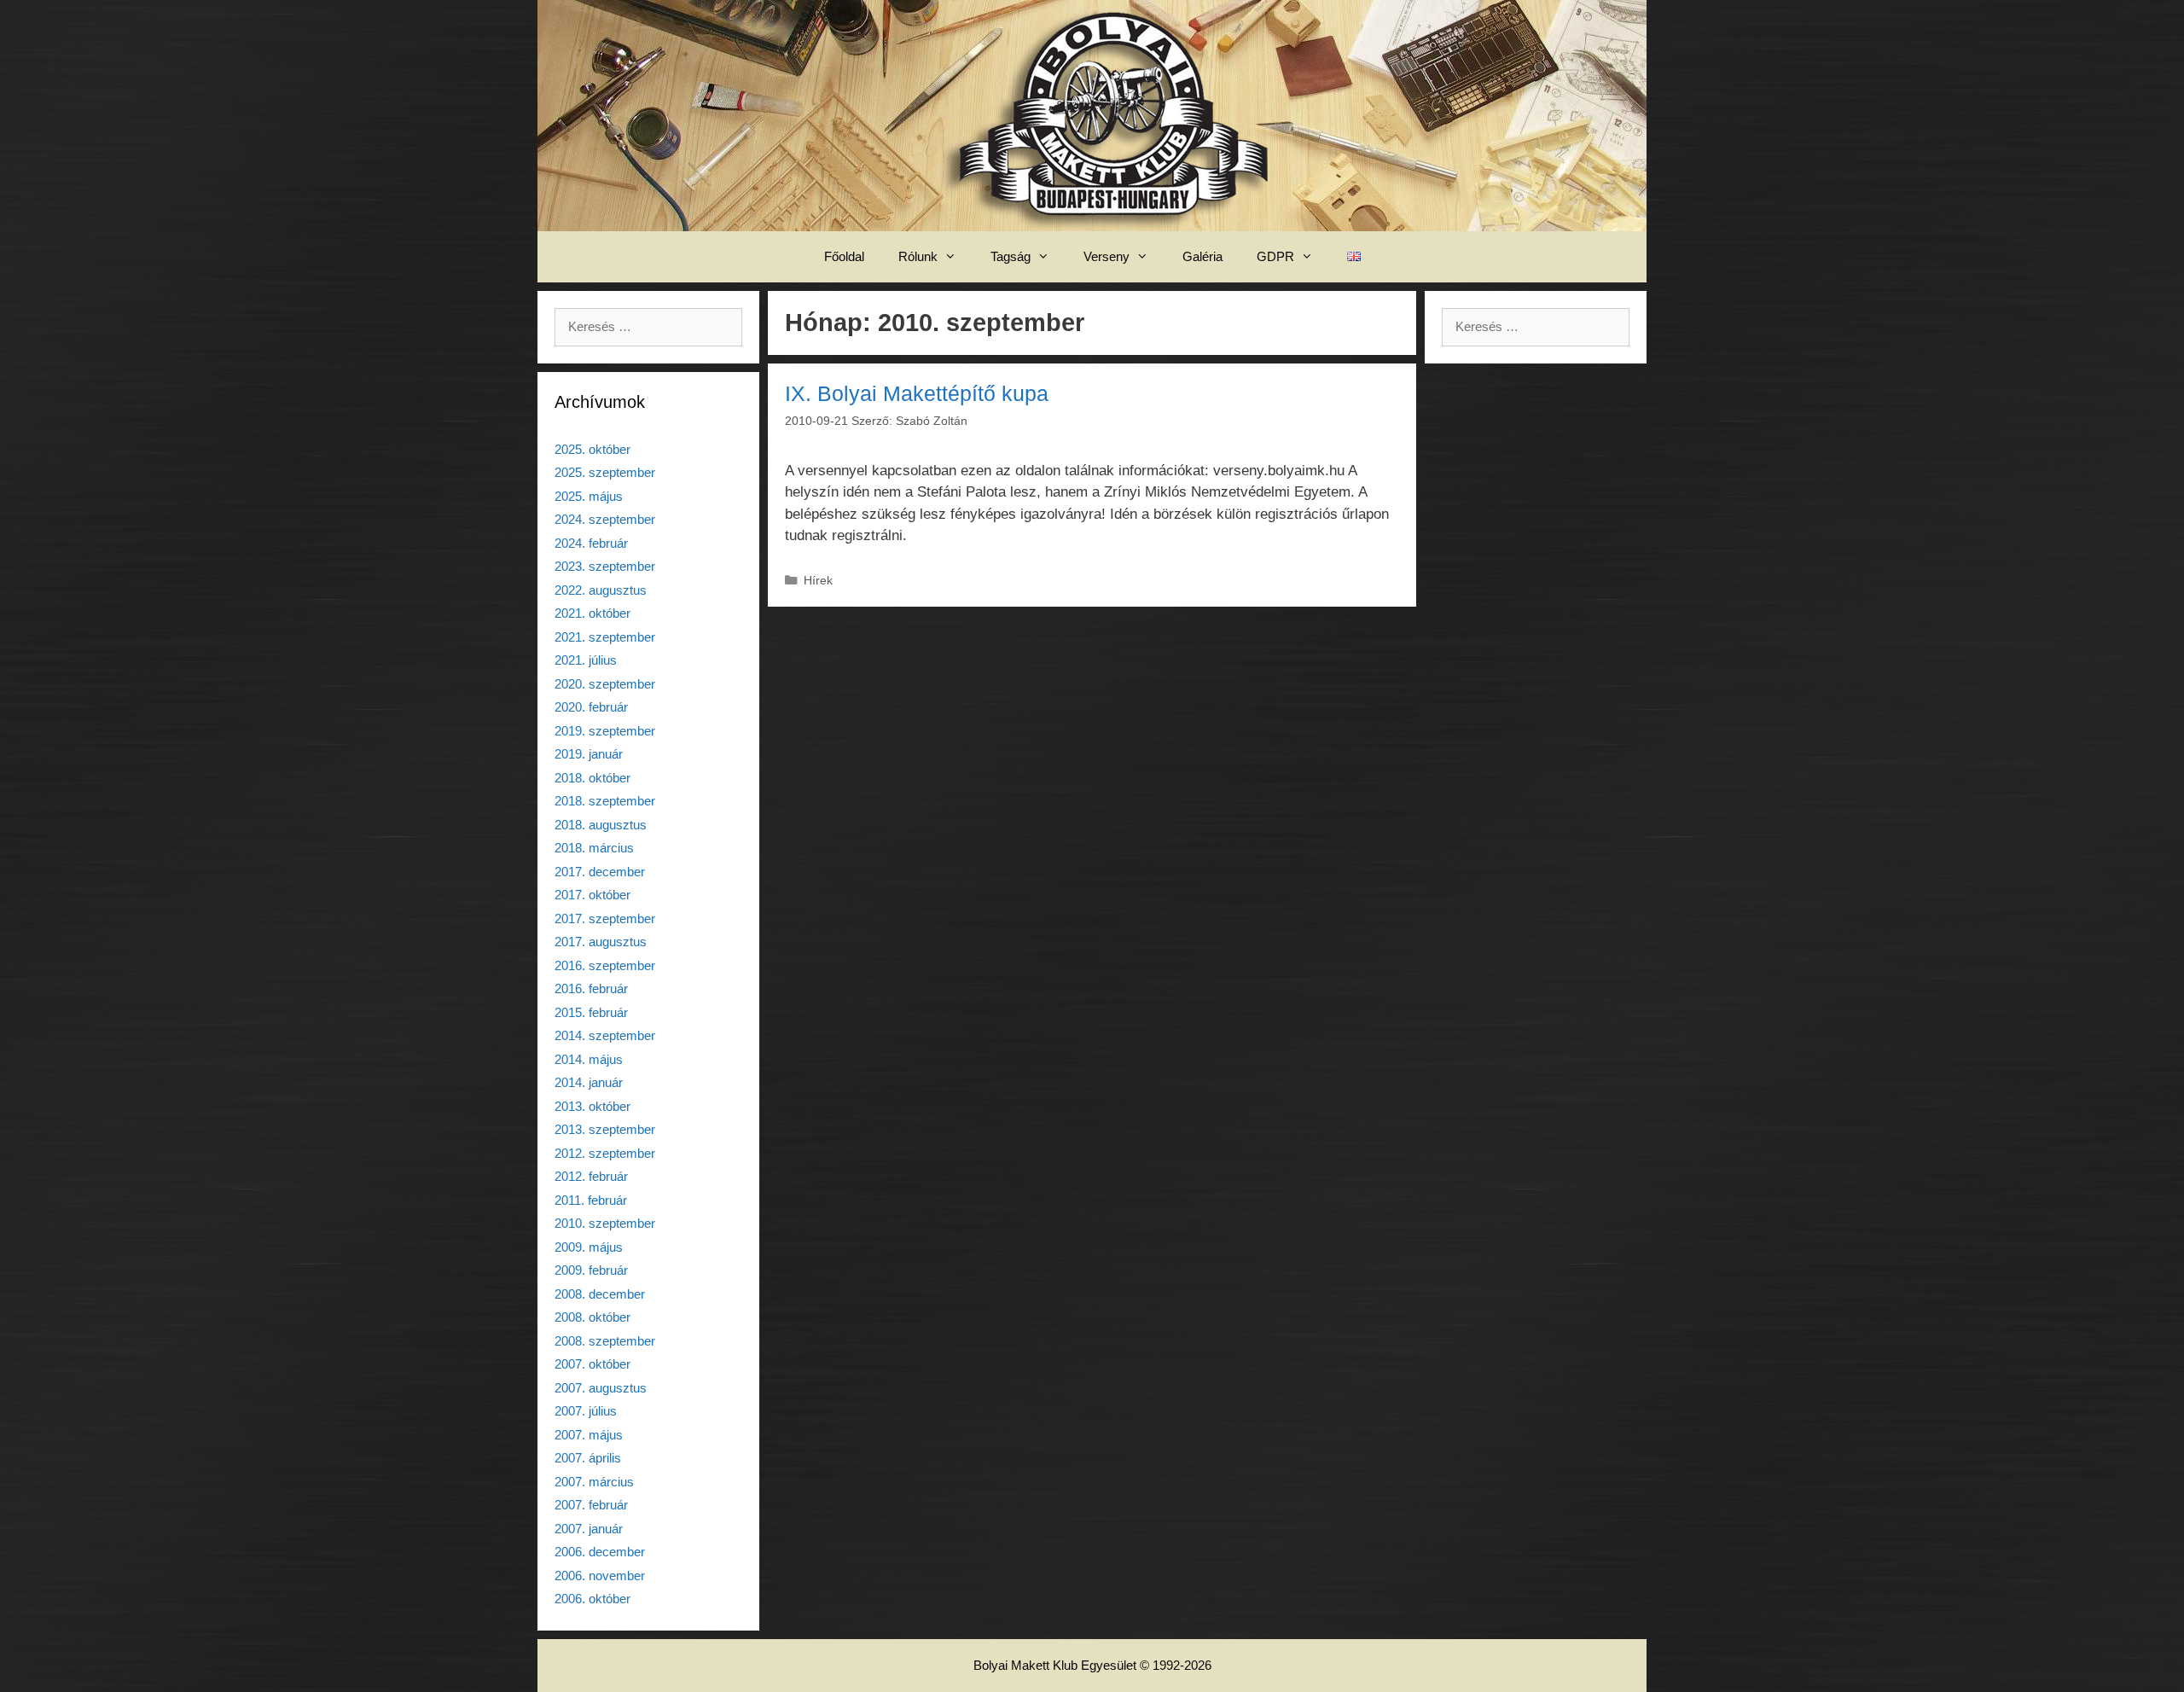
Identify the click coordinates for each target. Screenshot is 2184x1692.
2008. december (600, 1294)
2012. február (591, 1176)
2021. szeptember (605, 637)
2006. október (592, 1599)
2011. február (591, 1200)
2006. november (600, 1576)
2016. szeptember (605, 965)
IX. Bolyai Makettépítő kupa (917, 393)
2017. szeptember (605, 919)
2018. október (592, 778)
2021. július (586, 660)
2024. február (591, 543)
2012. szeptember (605, 1153)
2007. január (589, 1529)
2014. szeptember (605, 1035)
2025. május (589, 496)
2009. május (589, 1247)
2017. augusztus (601, 942)
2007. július (586, 1411)
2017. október (592, 895)
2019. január (589, 754)
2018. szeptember (605, 801)
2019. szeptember (605, 731)
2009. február (591, 1270)
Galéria (1202, 256)
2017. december (600, 872)
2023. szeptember (605, 566)
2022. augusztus (601, 590)
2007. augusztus (601, 1388)
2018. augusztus (601, 825)
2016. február (591, 988)
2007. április (588, 1458)
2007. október (592, 1364)
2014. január (589, 1082)
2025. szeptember (605, 472)
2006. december (600, 1552)
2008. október (592, 1317)
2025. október (592, 449)
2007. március (594, 1482)
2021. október (592, 613)
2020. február (591, 707)
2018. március (594, 848)
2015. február (591, 1012)
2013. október (592, 1106)
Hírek (818, 580)
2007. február (591, 1505)
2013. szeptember (605, 1129)
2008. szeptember (605, 1341)
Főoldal (844, 256)
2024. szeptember (605, 519)
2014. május (589, 1059)
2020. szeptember (605, 684)
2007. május (589, 1435)
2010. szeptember (605, 1223)
